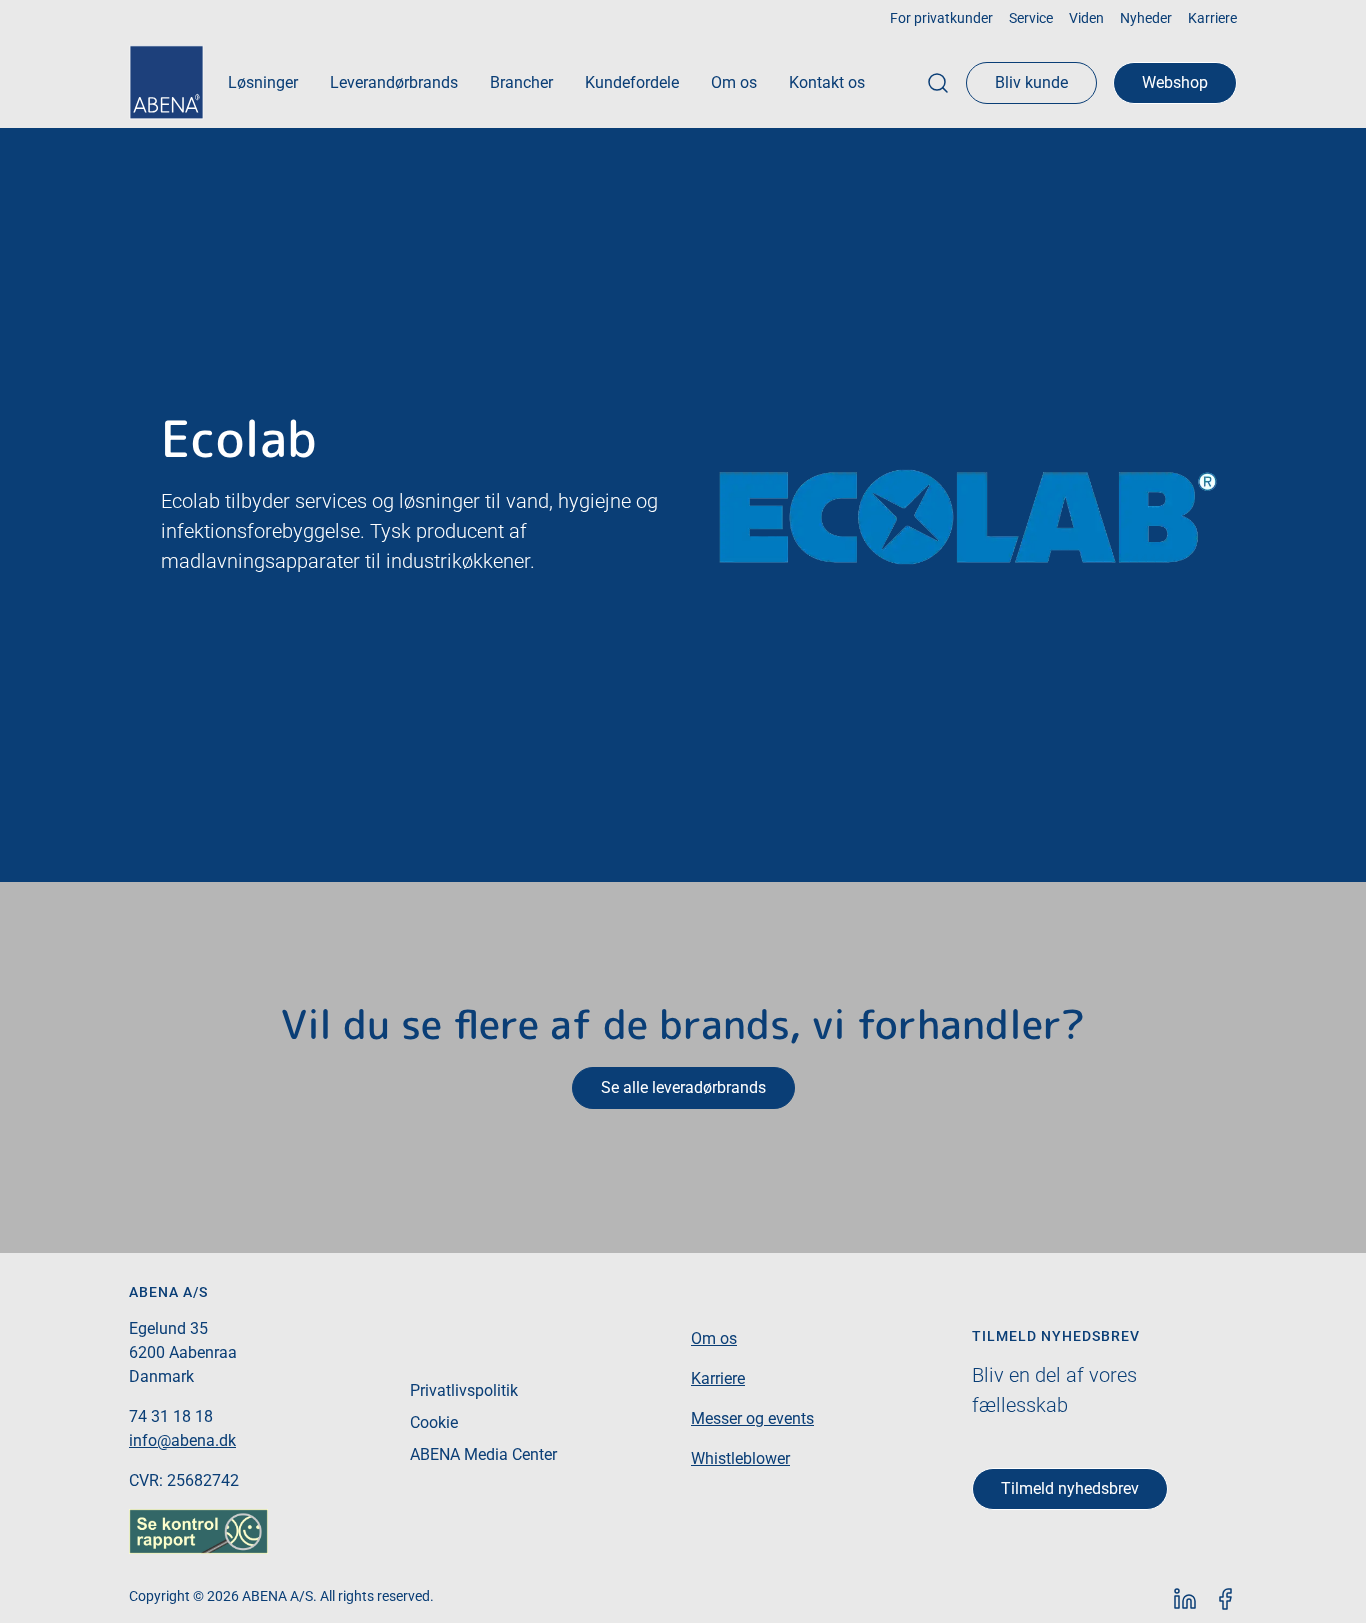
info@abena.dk (182, 1440)
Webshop (1175, 82)
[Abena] (166, 82)
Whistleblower (740, 1458)
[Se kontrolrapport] (198, 1529)
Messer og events (752, 1418)
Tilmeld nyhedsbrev (1070, 1488)
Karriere (718, 1378)
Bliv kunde (1031, 82)
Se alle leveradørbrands (683, 1087)
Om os (714, 1338)
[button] (263, 83)
